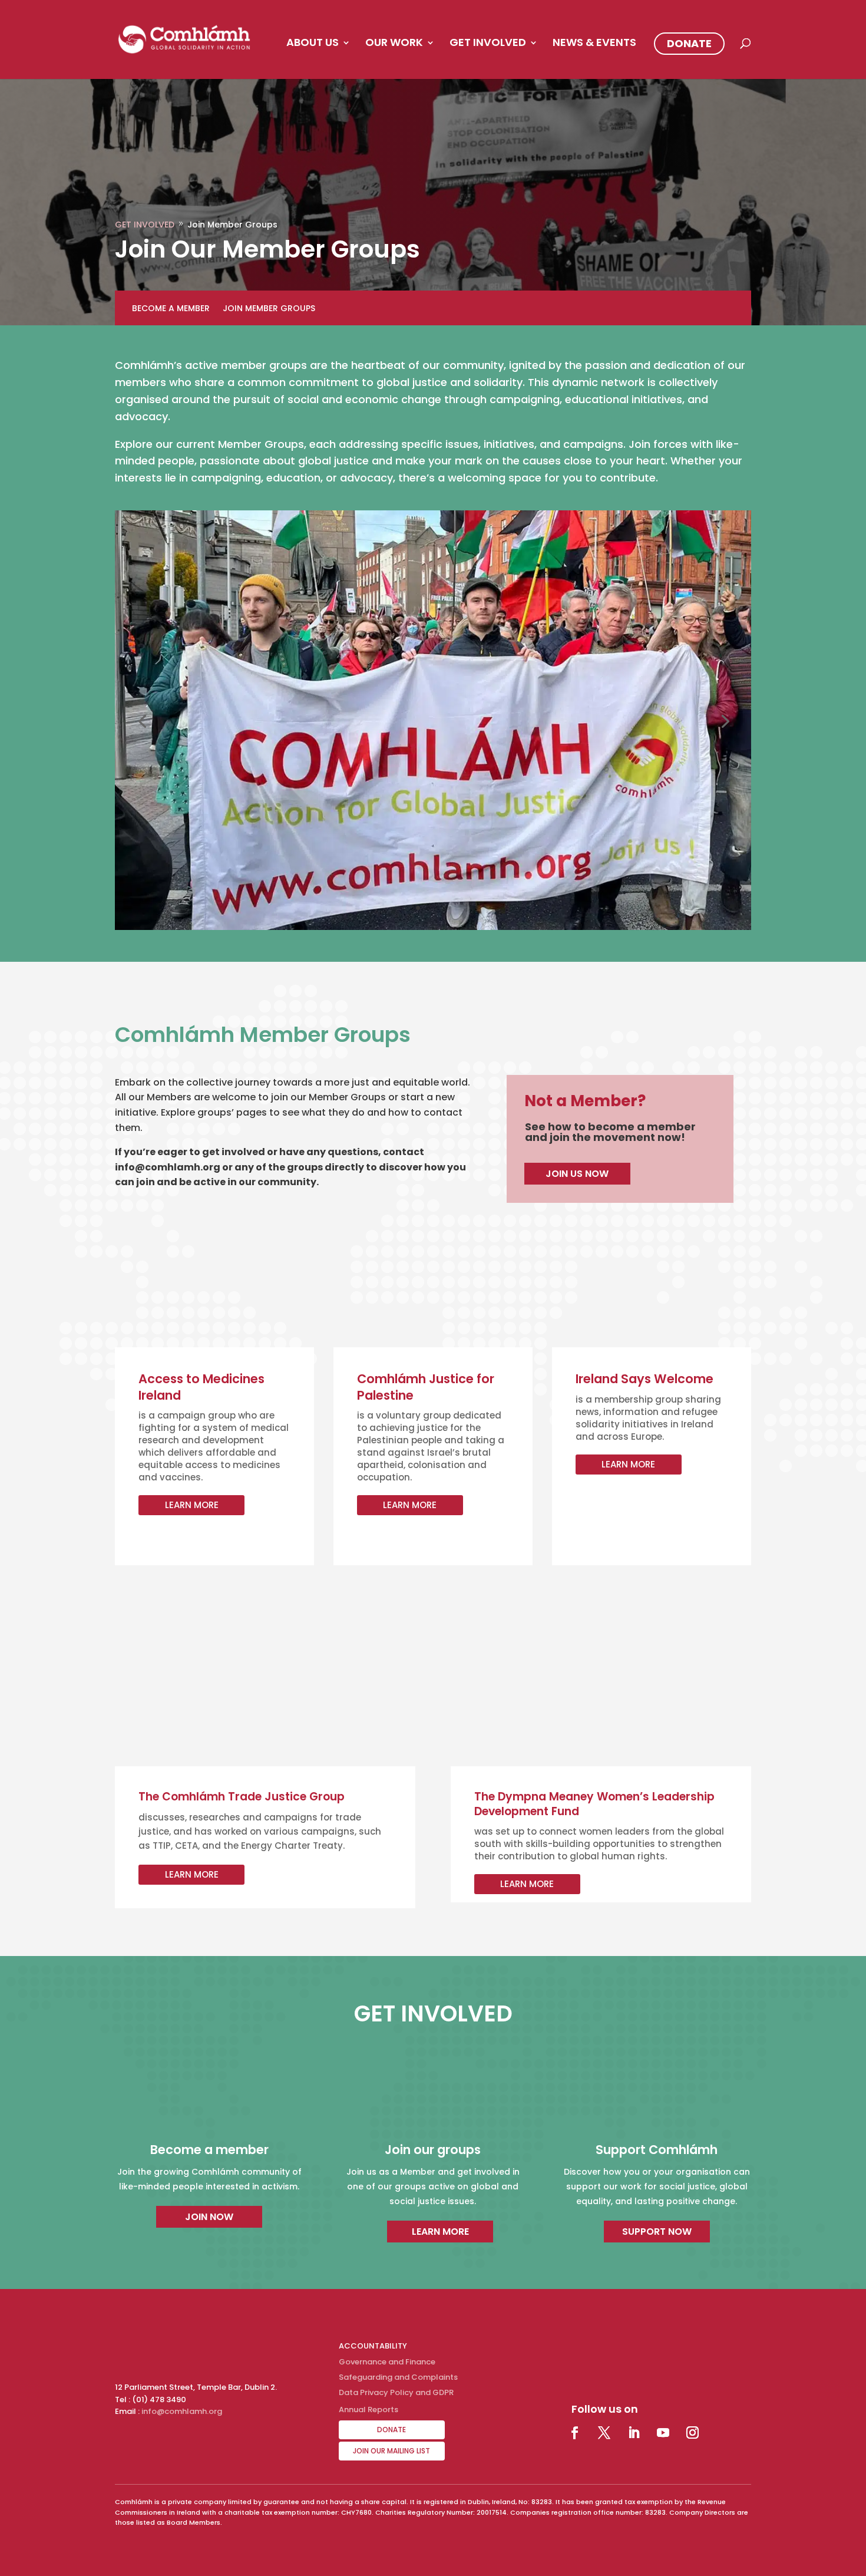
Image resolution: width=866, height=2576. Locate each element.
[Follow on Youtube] (663, 2433)
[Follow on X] (604, 2433)
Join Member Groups (269, 309)
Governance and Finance (387, 2362)
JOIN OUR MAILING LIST (391, 2451)
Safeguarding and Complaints (398, 2377)
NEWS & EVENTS (594, 44)
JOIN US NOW (577, 1174)
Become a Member (171, 309)
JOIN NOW (209, 2217)
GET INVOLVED (488, 44)
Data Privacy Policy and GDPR (396, 2392)
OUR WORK (394, 44)
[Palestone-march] (433, 927)
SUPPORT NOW (657, 2232)
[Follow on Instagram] (693, 2433)
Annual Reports (368, 2410)
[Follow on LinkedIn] (634, 2433)
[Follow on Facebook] (575, 2433)
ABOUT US (313, 44)
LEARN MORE (192, 1505)
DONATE (689, 43)
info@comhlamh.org (182, 2411)
